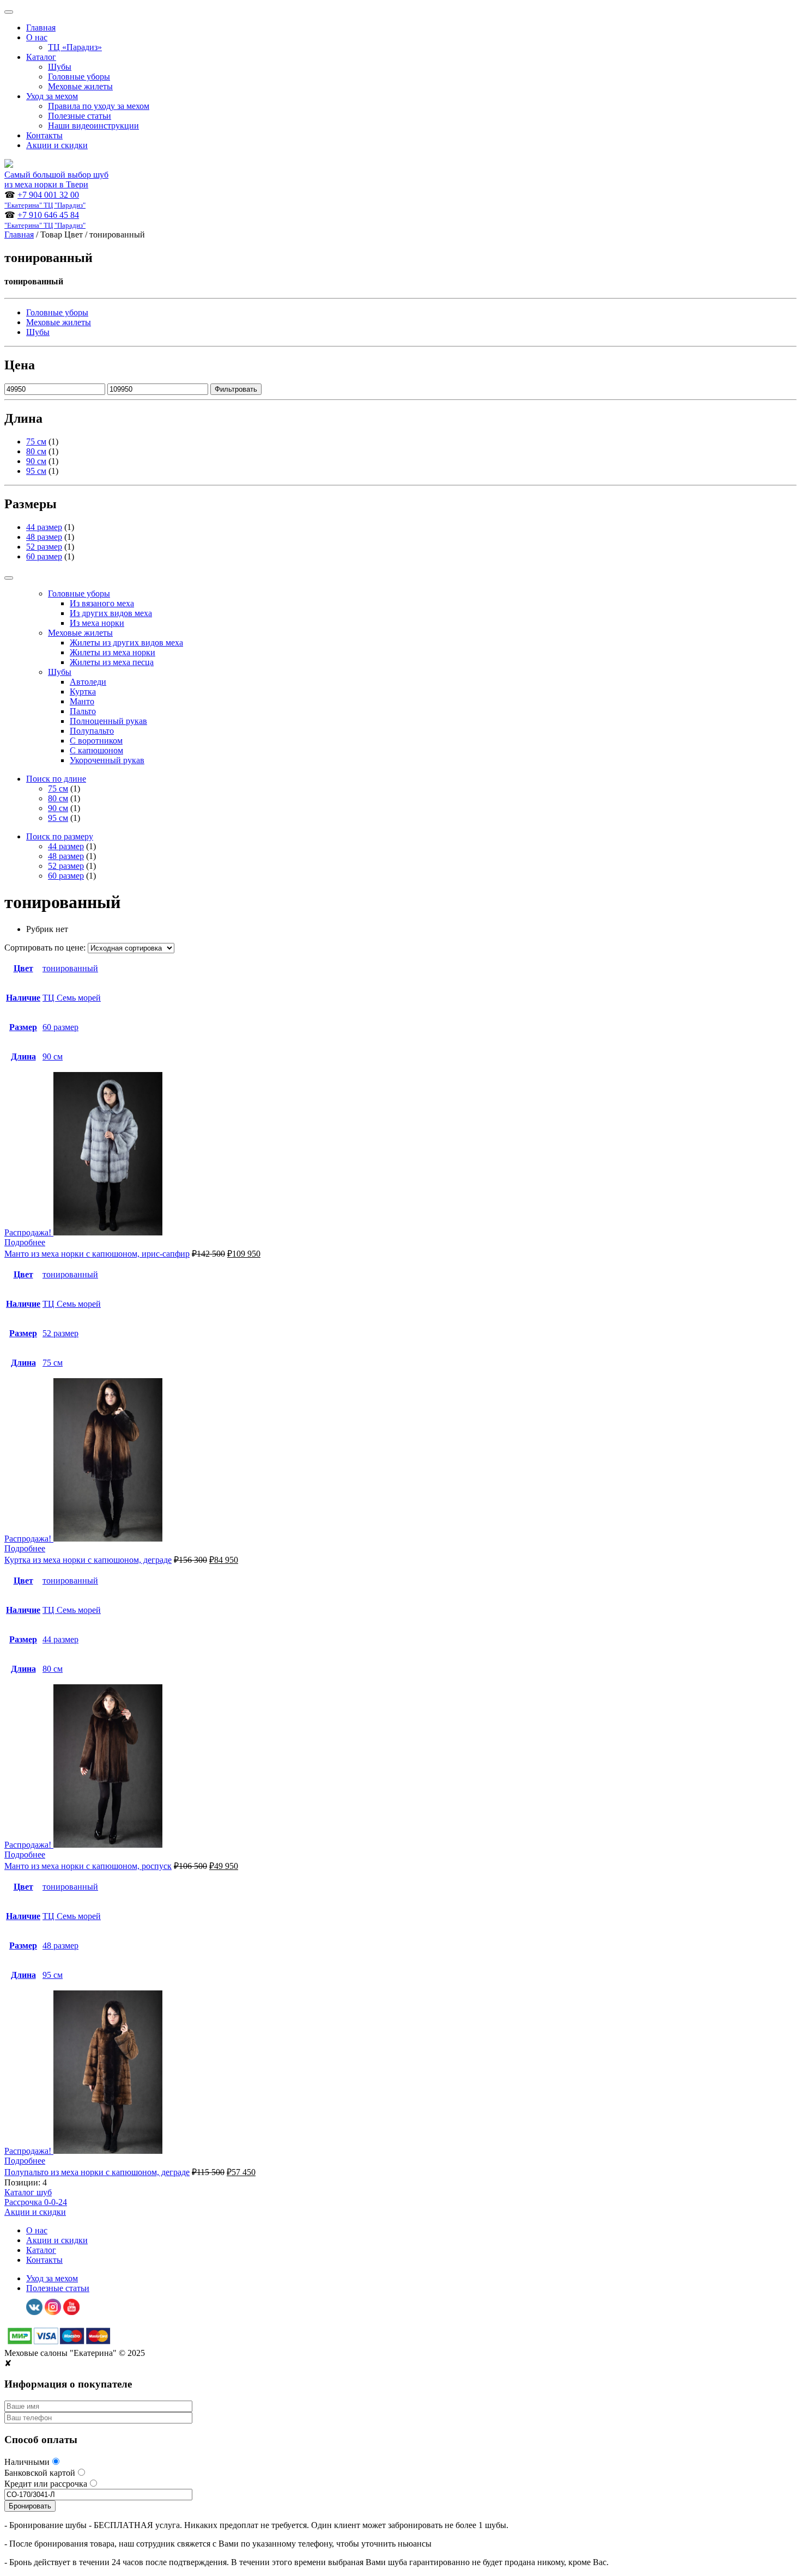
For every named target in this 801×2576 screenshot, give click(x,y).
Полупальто (92, 731)
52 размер (44, 547)
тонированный (70, 968)
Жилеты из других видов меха (126, 643)
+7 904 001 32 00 (45, 200)
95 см (36, 471)
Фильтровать (236, 389)
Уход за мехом (52, 96)
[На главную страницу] (9, 165)
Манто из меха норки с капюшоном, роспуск (88, 1866)
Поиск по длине (56, 779)
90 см (36, 461)
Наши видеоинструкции (93, 126)
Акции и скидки (57, 145)
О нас (37, 37)
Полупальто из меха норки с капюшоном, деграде (97, 2172)
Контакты (44, 135)
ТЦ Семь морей (72, 998)
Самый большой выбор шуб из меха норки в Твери (56, 179)
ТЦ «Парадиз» (75, 47)
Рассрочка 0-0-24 (36, 2202)
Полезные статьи (80, 116)
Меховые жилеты (80, 86)
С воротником (96, 741)
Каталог (41, 57)
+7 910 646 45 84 (45, 220)
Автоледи (88, 682)
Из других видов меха (111, 613)
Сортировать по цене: (46, 948)
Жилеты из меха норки (113, 652)
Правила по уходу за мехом (99, 106)
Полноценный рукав (108, 721)
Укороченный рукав (107, 760)
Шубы (60, 67)
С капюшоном (96, 750)
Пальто (83, 711)
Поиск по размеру (60, 836)
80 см (36, 451)
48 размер (44, 537)
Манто (82, 701)
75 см (36, 441)
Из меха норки (97, 623)
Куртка (83, 692)
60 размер (44, 556)
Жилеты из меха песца (112, 662)
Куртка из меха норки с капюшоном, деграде (88, 1560)
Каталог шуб (28, 2192)
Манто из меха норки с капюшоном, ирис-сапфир (97, 1254)
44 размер (44, 527)
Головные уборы (79, 77)
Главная (41, 28)
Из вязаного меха (102, 603)
